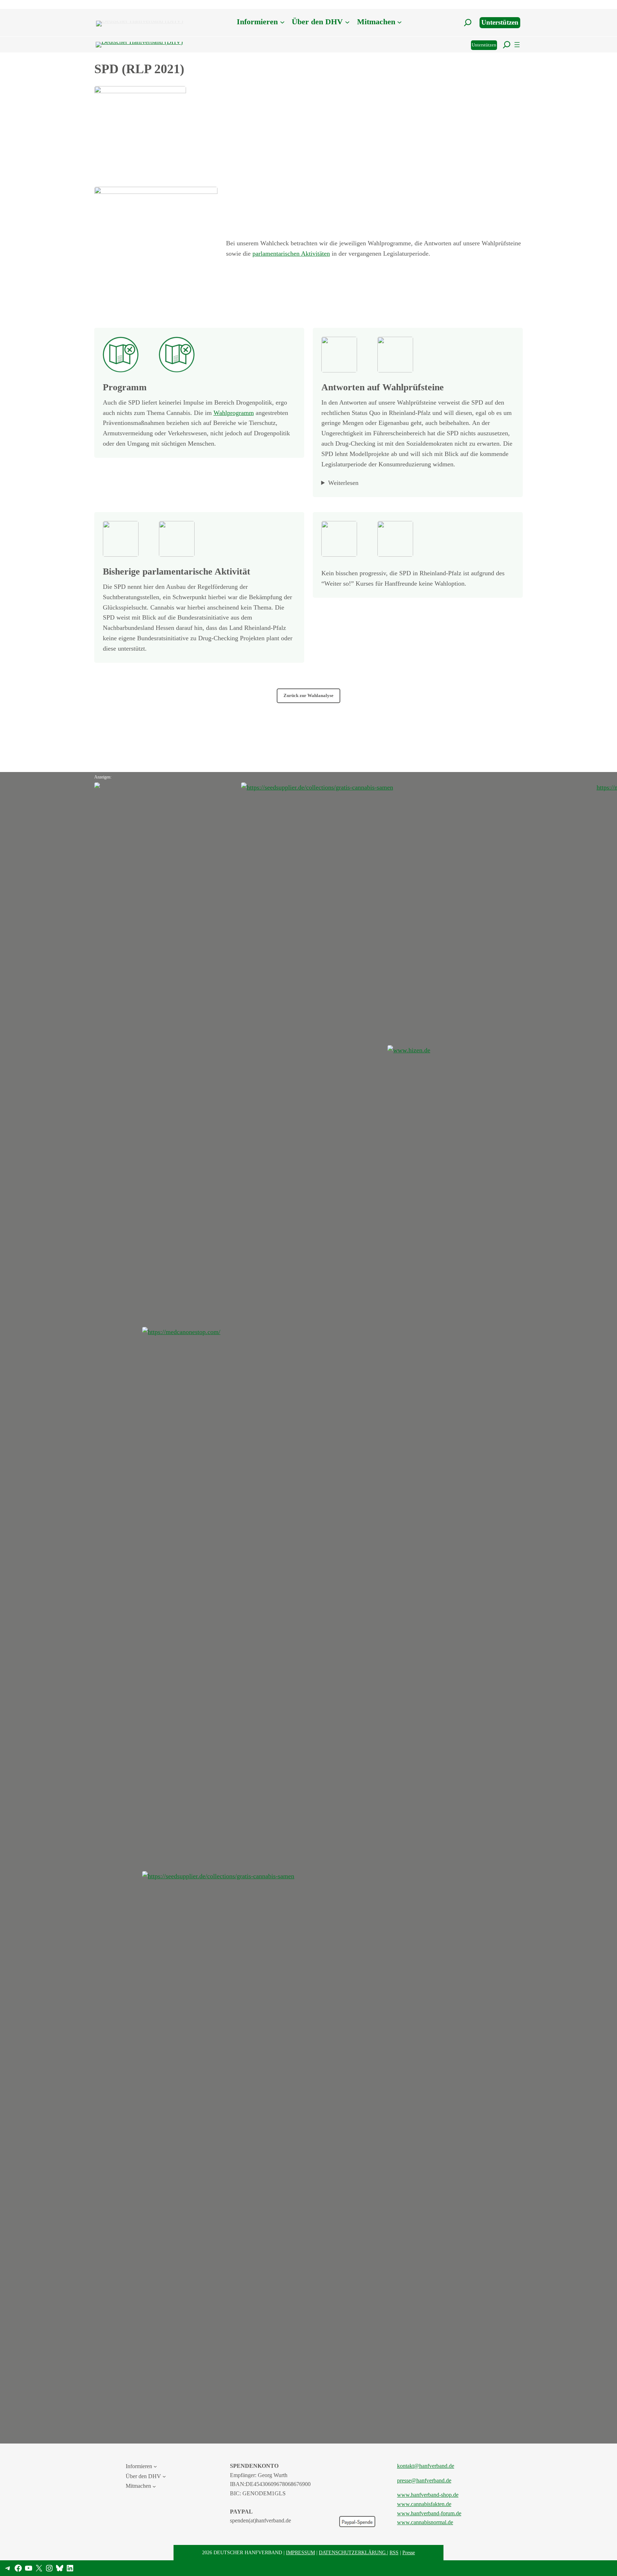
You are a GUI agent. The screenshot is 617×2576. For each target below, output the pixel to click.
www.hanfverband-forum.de (429, 2513)
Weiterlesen (343, 483)
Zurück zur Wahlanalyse (308, 696)
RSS (394, 2552)
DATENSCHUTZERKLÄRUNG (353, 2552)
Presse (409, 2552)
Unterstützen (500, 22)
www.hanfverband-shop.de (428, 2495)
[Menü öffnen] (517, 45)
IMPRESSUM (300, 2552)
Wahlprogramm (234, 413)
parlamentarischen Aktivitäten (291, 254)
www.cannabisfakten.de (424, 2504)
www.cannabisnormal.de (425, 2522)
